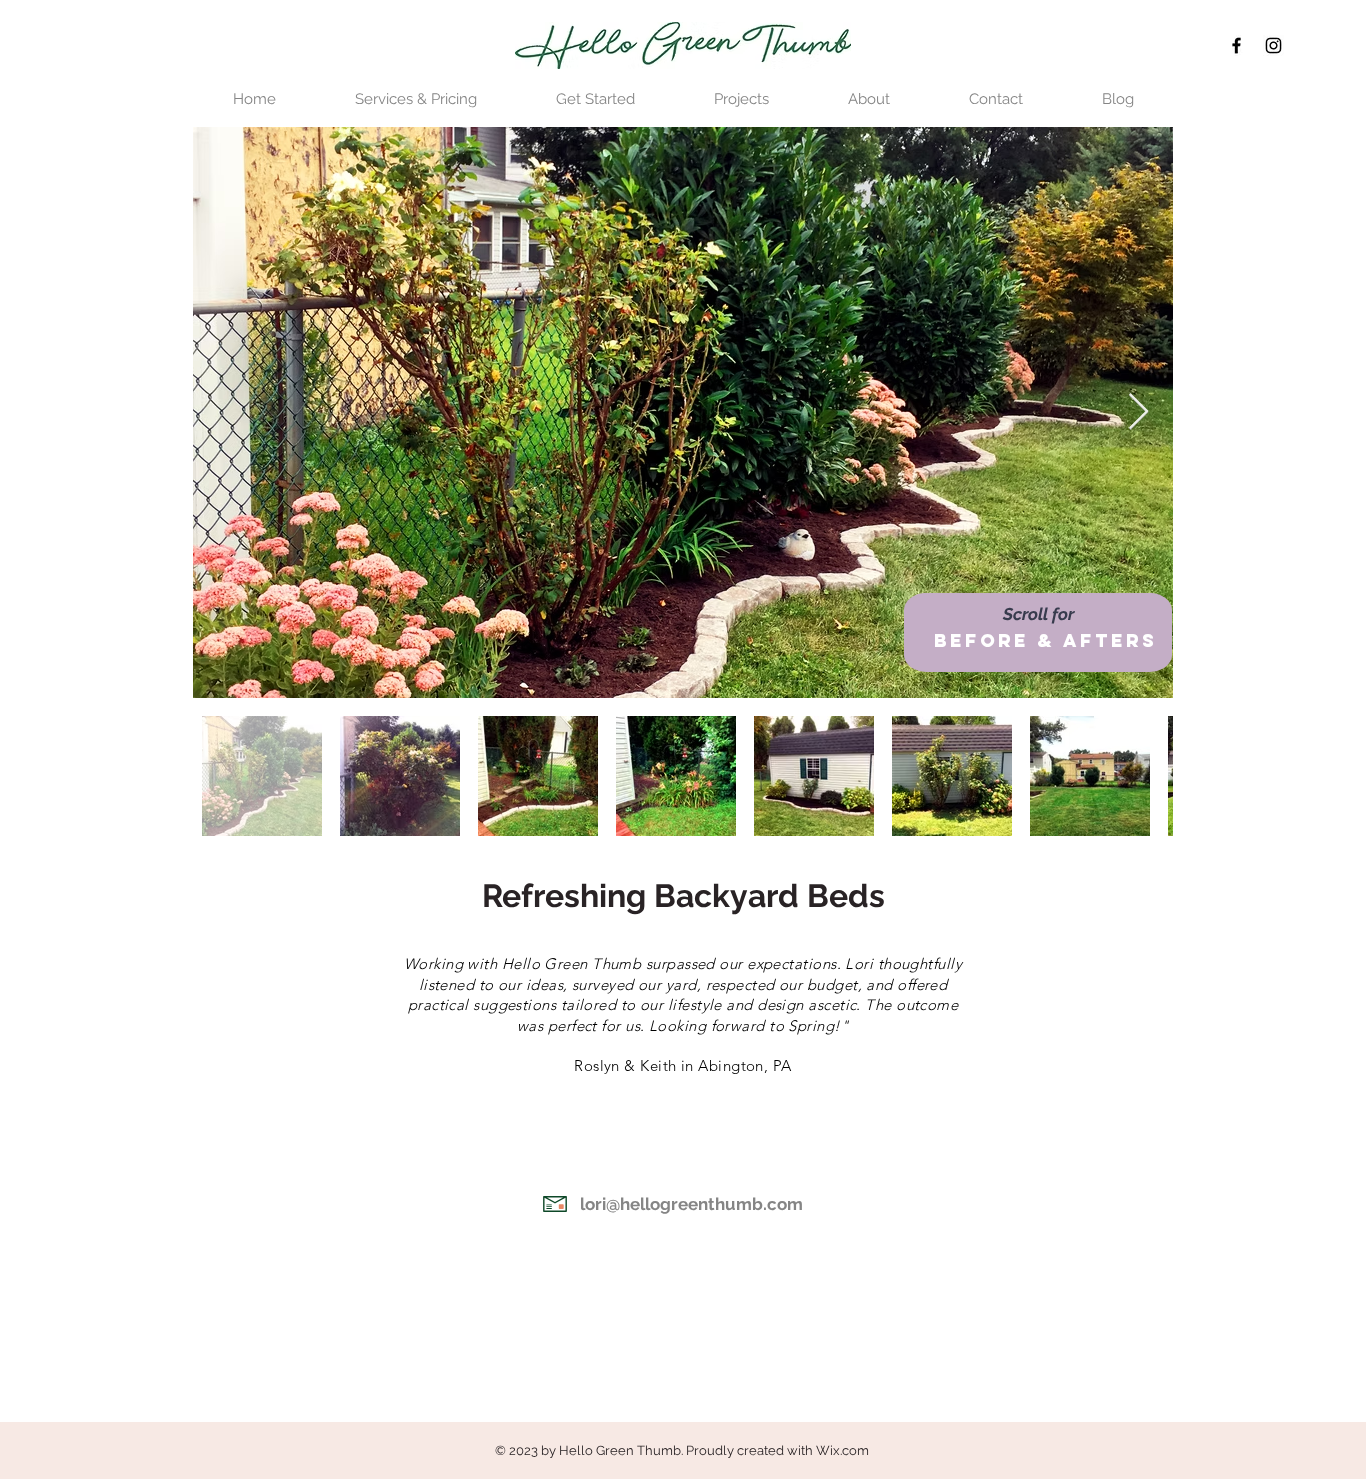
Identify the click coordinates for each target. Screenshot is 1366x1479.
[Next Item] (1138, 412)
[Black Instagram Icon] (1273, 45)
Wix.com (842, 1450)
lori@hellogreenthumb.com (691, 1204)
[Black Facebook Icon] (1236, 45)
